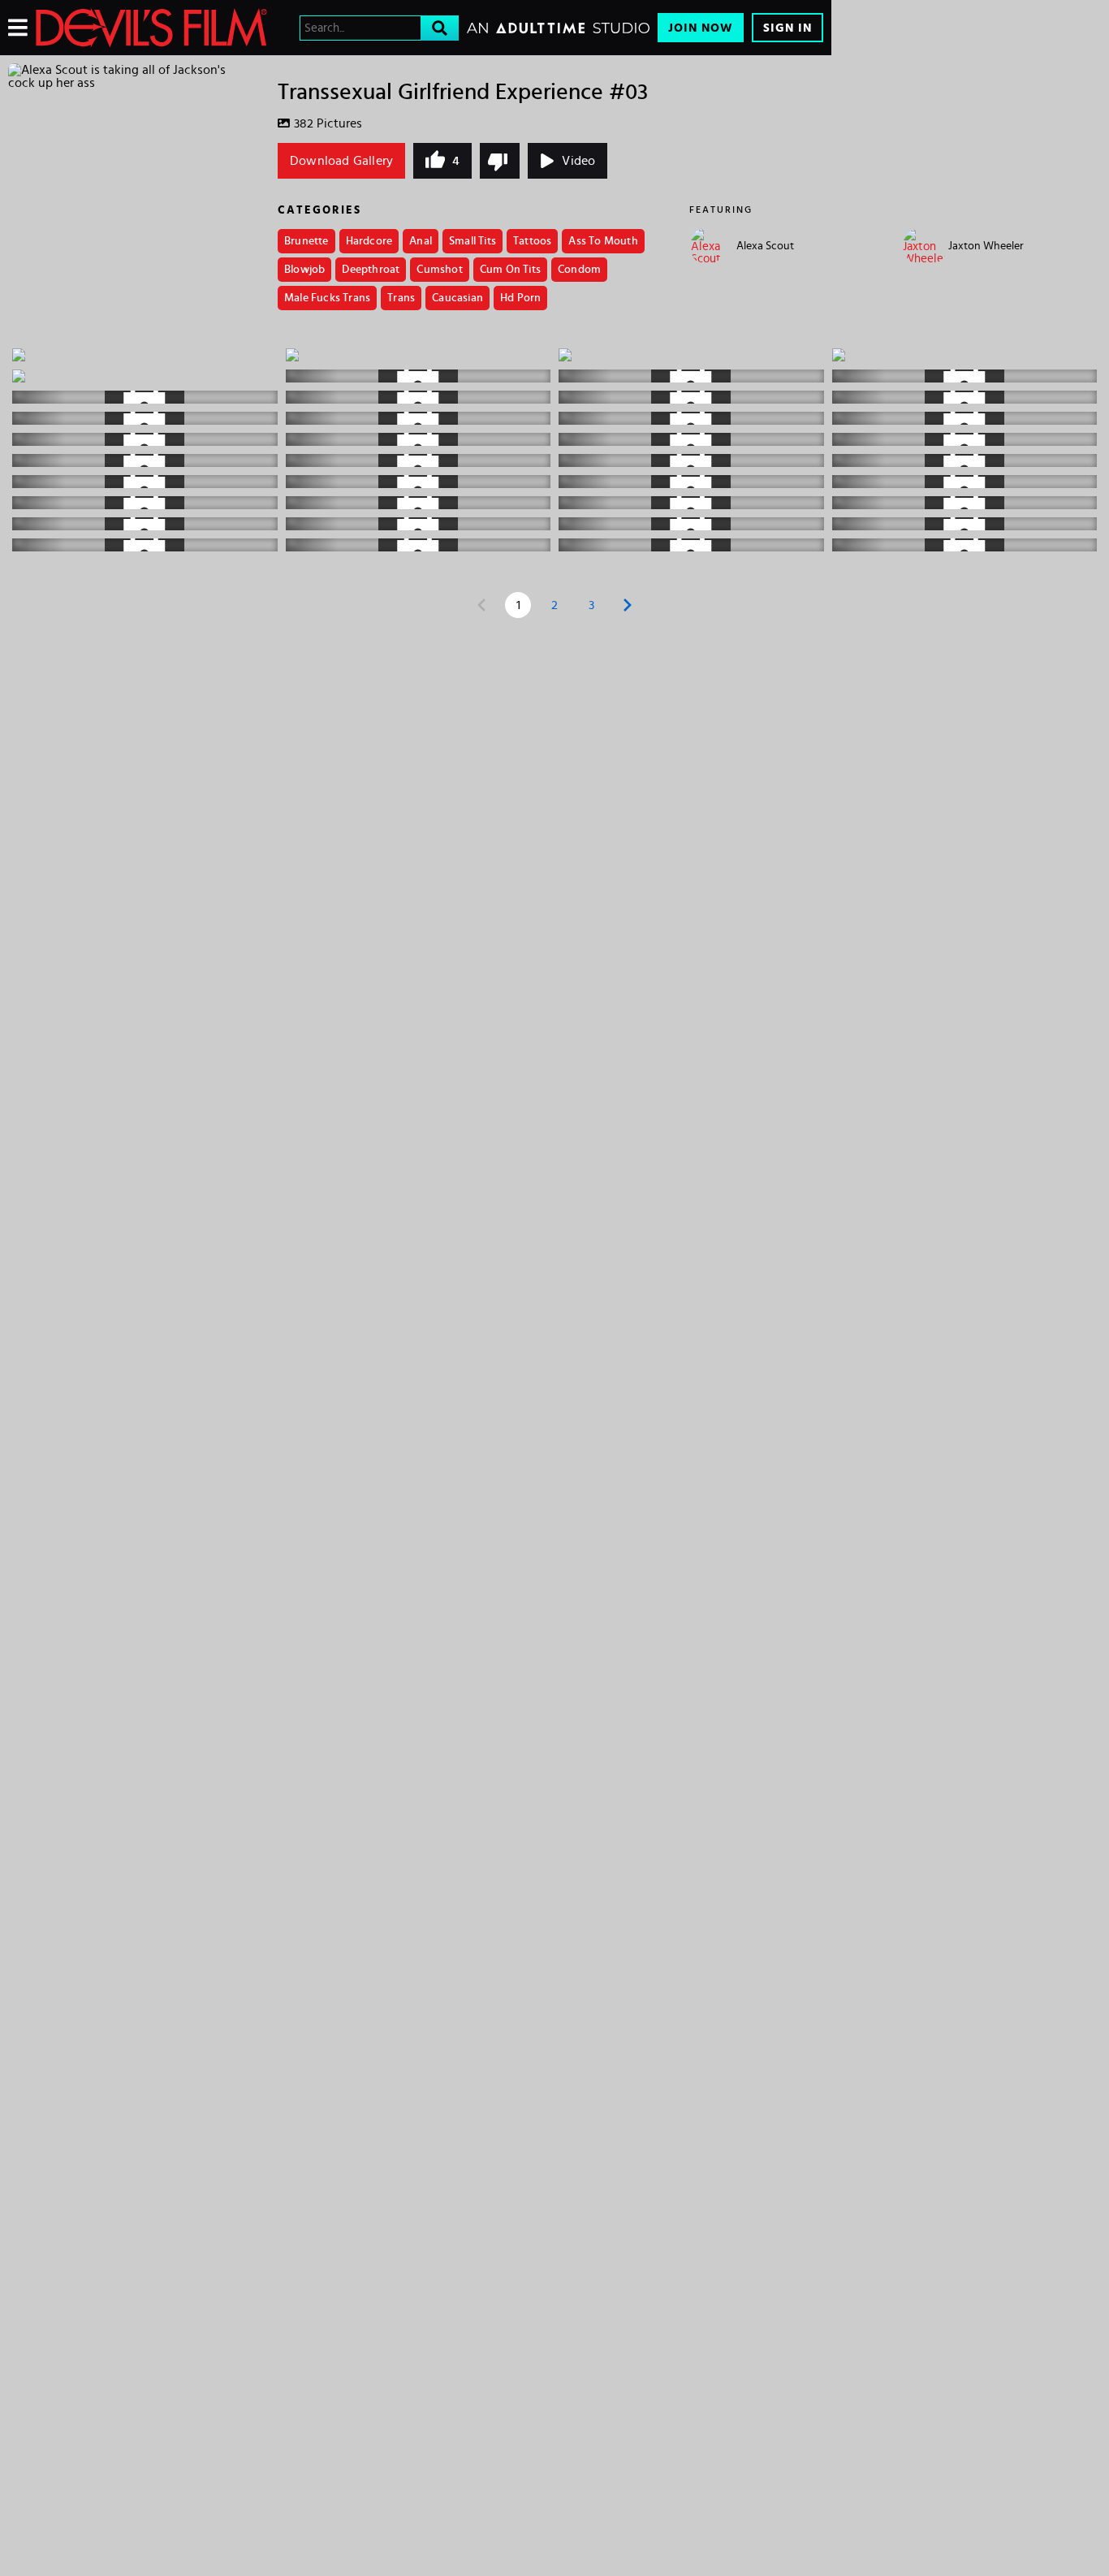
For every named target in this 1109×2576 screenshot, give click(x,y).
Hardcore (369, 241)
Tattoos (532, 241)
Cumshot (439, 270)
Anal (421, 241)
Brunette (306, 241)
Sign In (788, 28)
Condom (579, 270)
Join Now (701, 28)
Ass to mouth (603, 241)
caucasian (457, 298)
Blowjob (304, 270)
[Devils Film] (151, 28)
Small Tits (473, 241)
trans (401, 298)
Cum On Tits (510, 270)
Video (578, 161)
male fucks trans (327, 298)
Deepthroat (371, 270)
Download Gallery (341, 161)
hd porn (520, 298)
